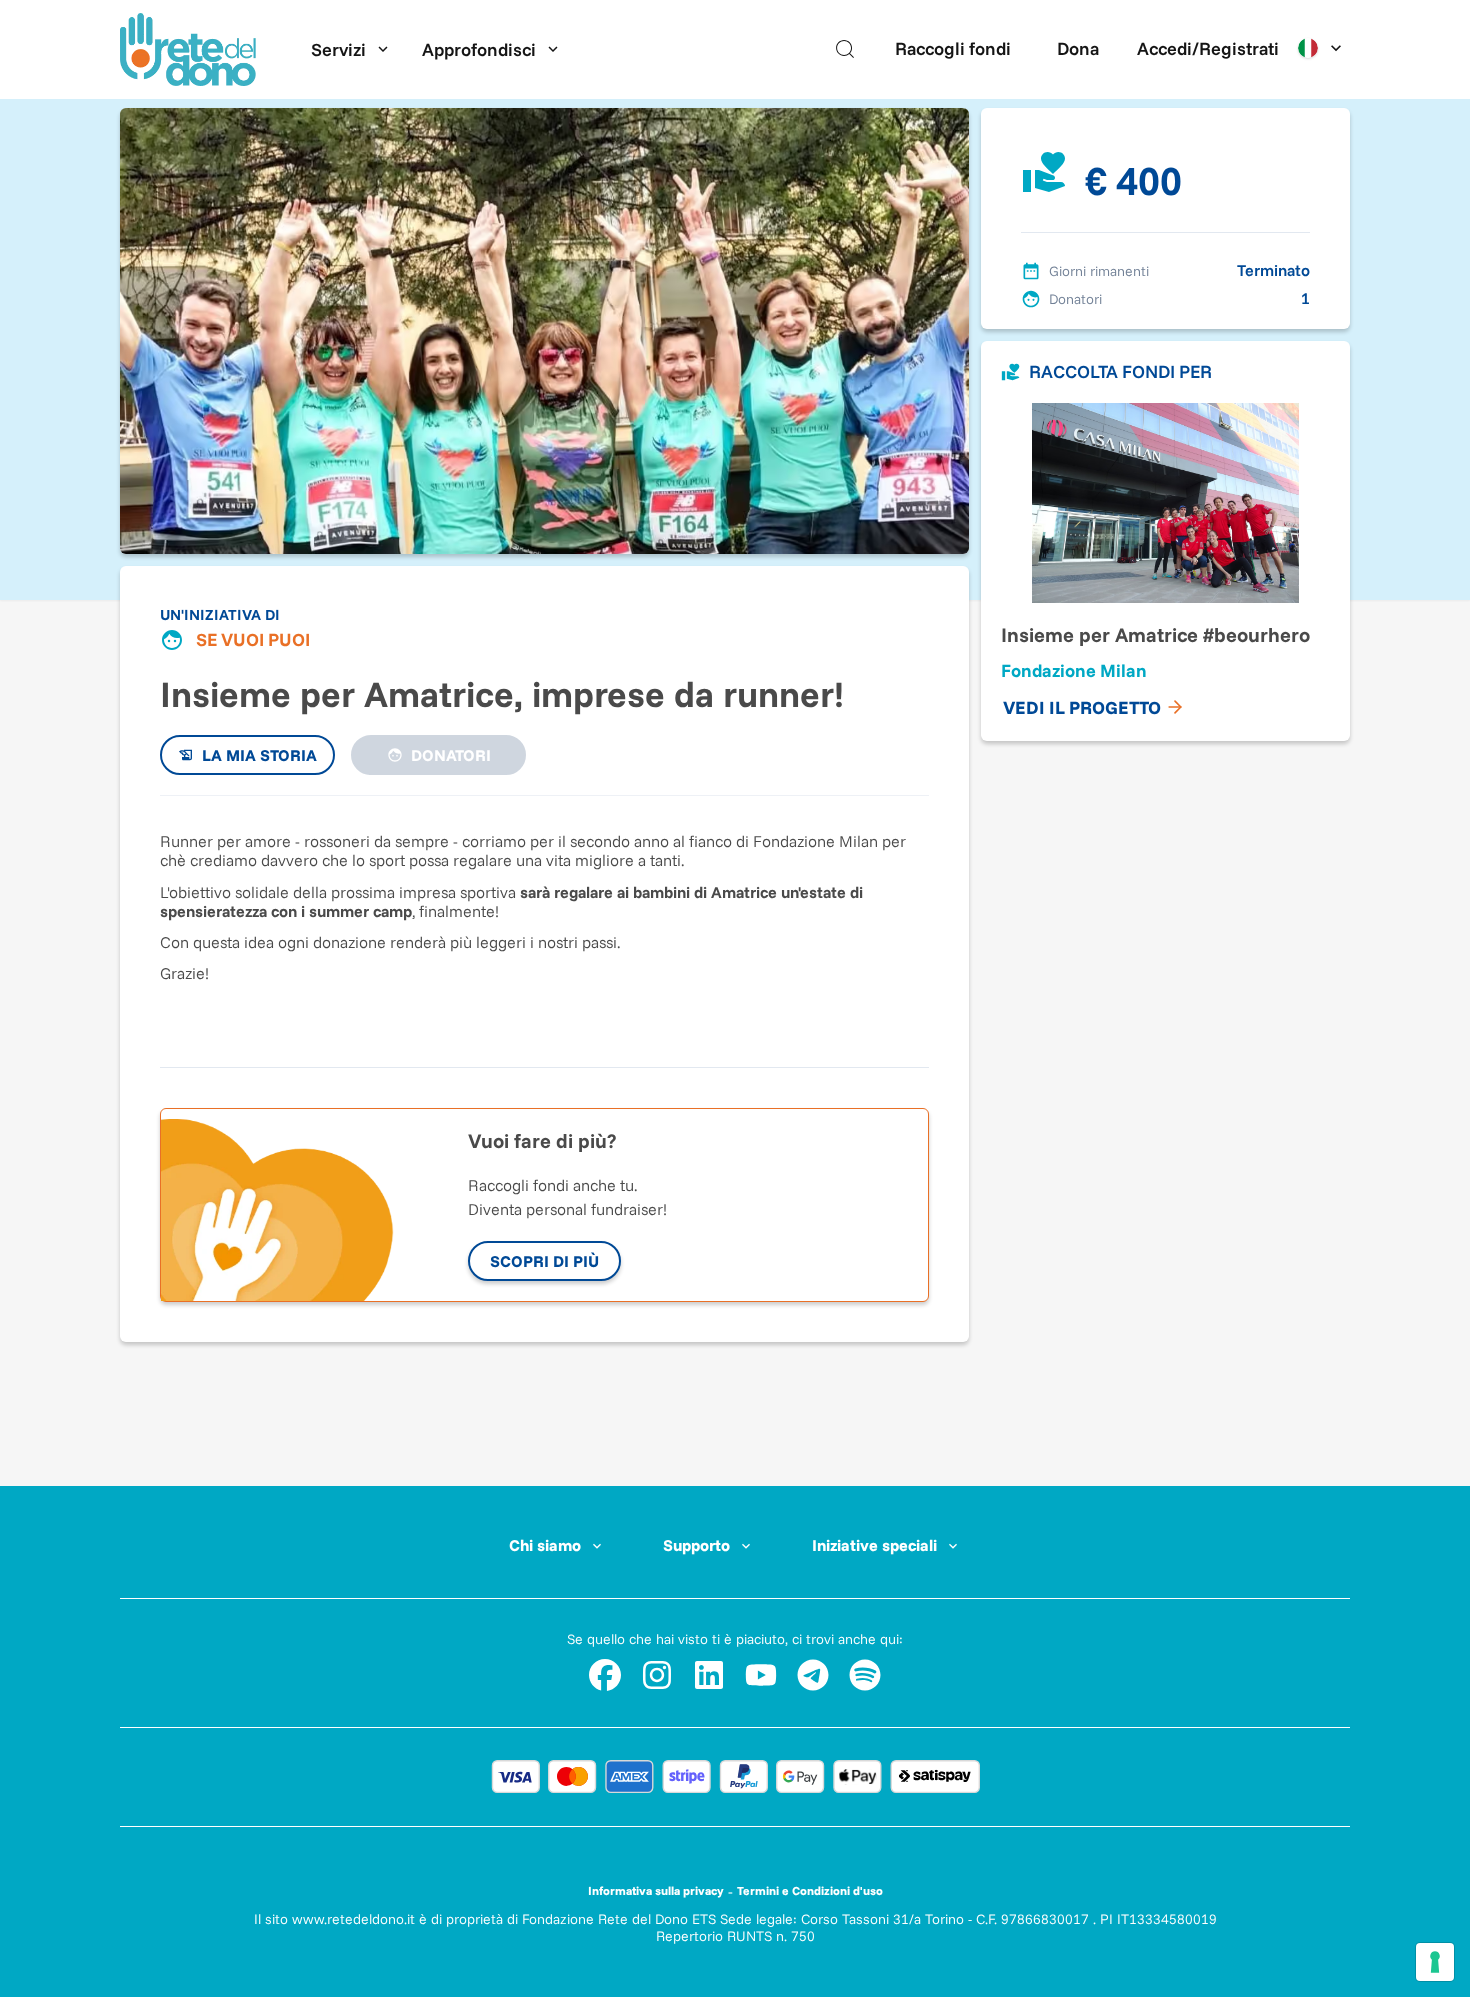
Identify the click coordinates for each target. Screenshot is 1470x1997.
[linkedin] (709, 1675)
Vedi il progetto (1082, 707)
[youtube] (761, 1675)
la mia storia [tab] (259, 755)
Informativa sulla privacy (656, 1890)
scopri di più (544, 1261)
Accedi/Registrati (1208, 48)
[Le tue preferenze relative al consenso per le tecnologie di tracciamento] (1435, 1962)
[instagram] (657, 1675)
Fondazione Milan (1074, 670)
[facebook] (605, 1675)
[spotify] (865, 1675)
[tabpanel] (544, 921)
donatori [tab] (451, 755)
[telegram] (813, 1675)
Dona (1078, 48)
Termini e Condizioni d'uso (810, 1890)
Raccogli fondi (953, 48)
